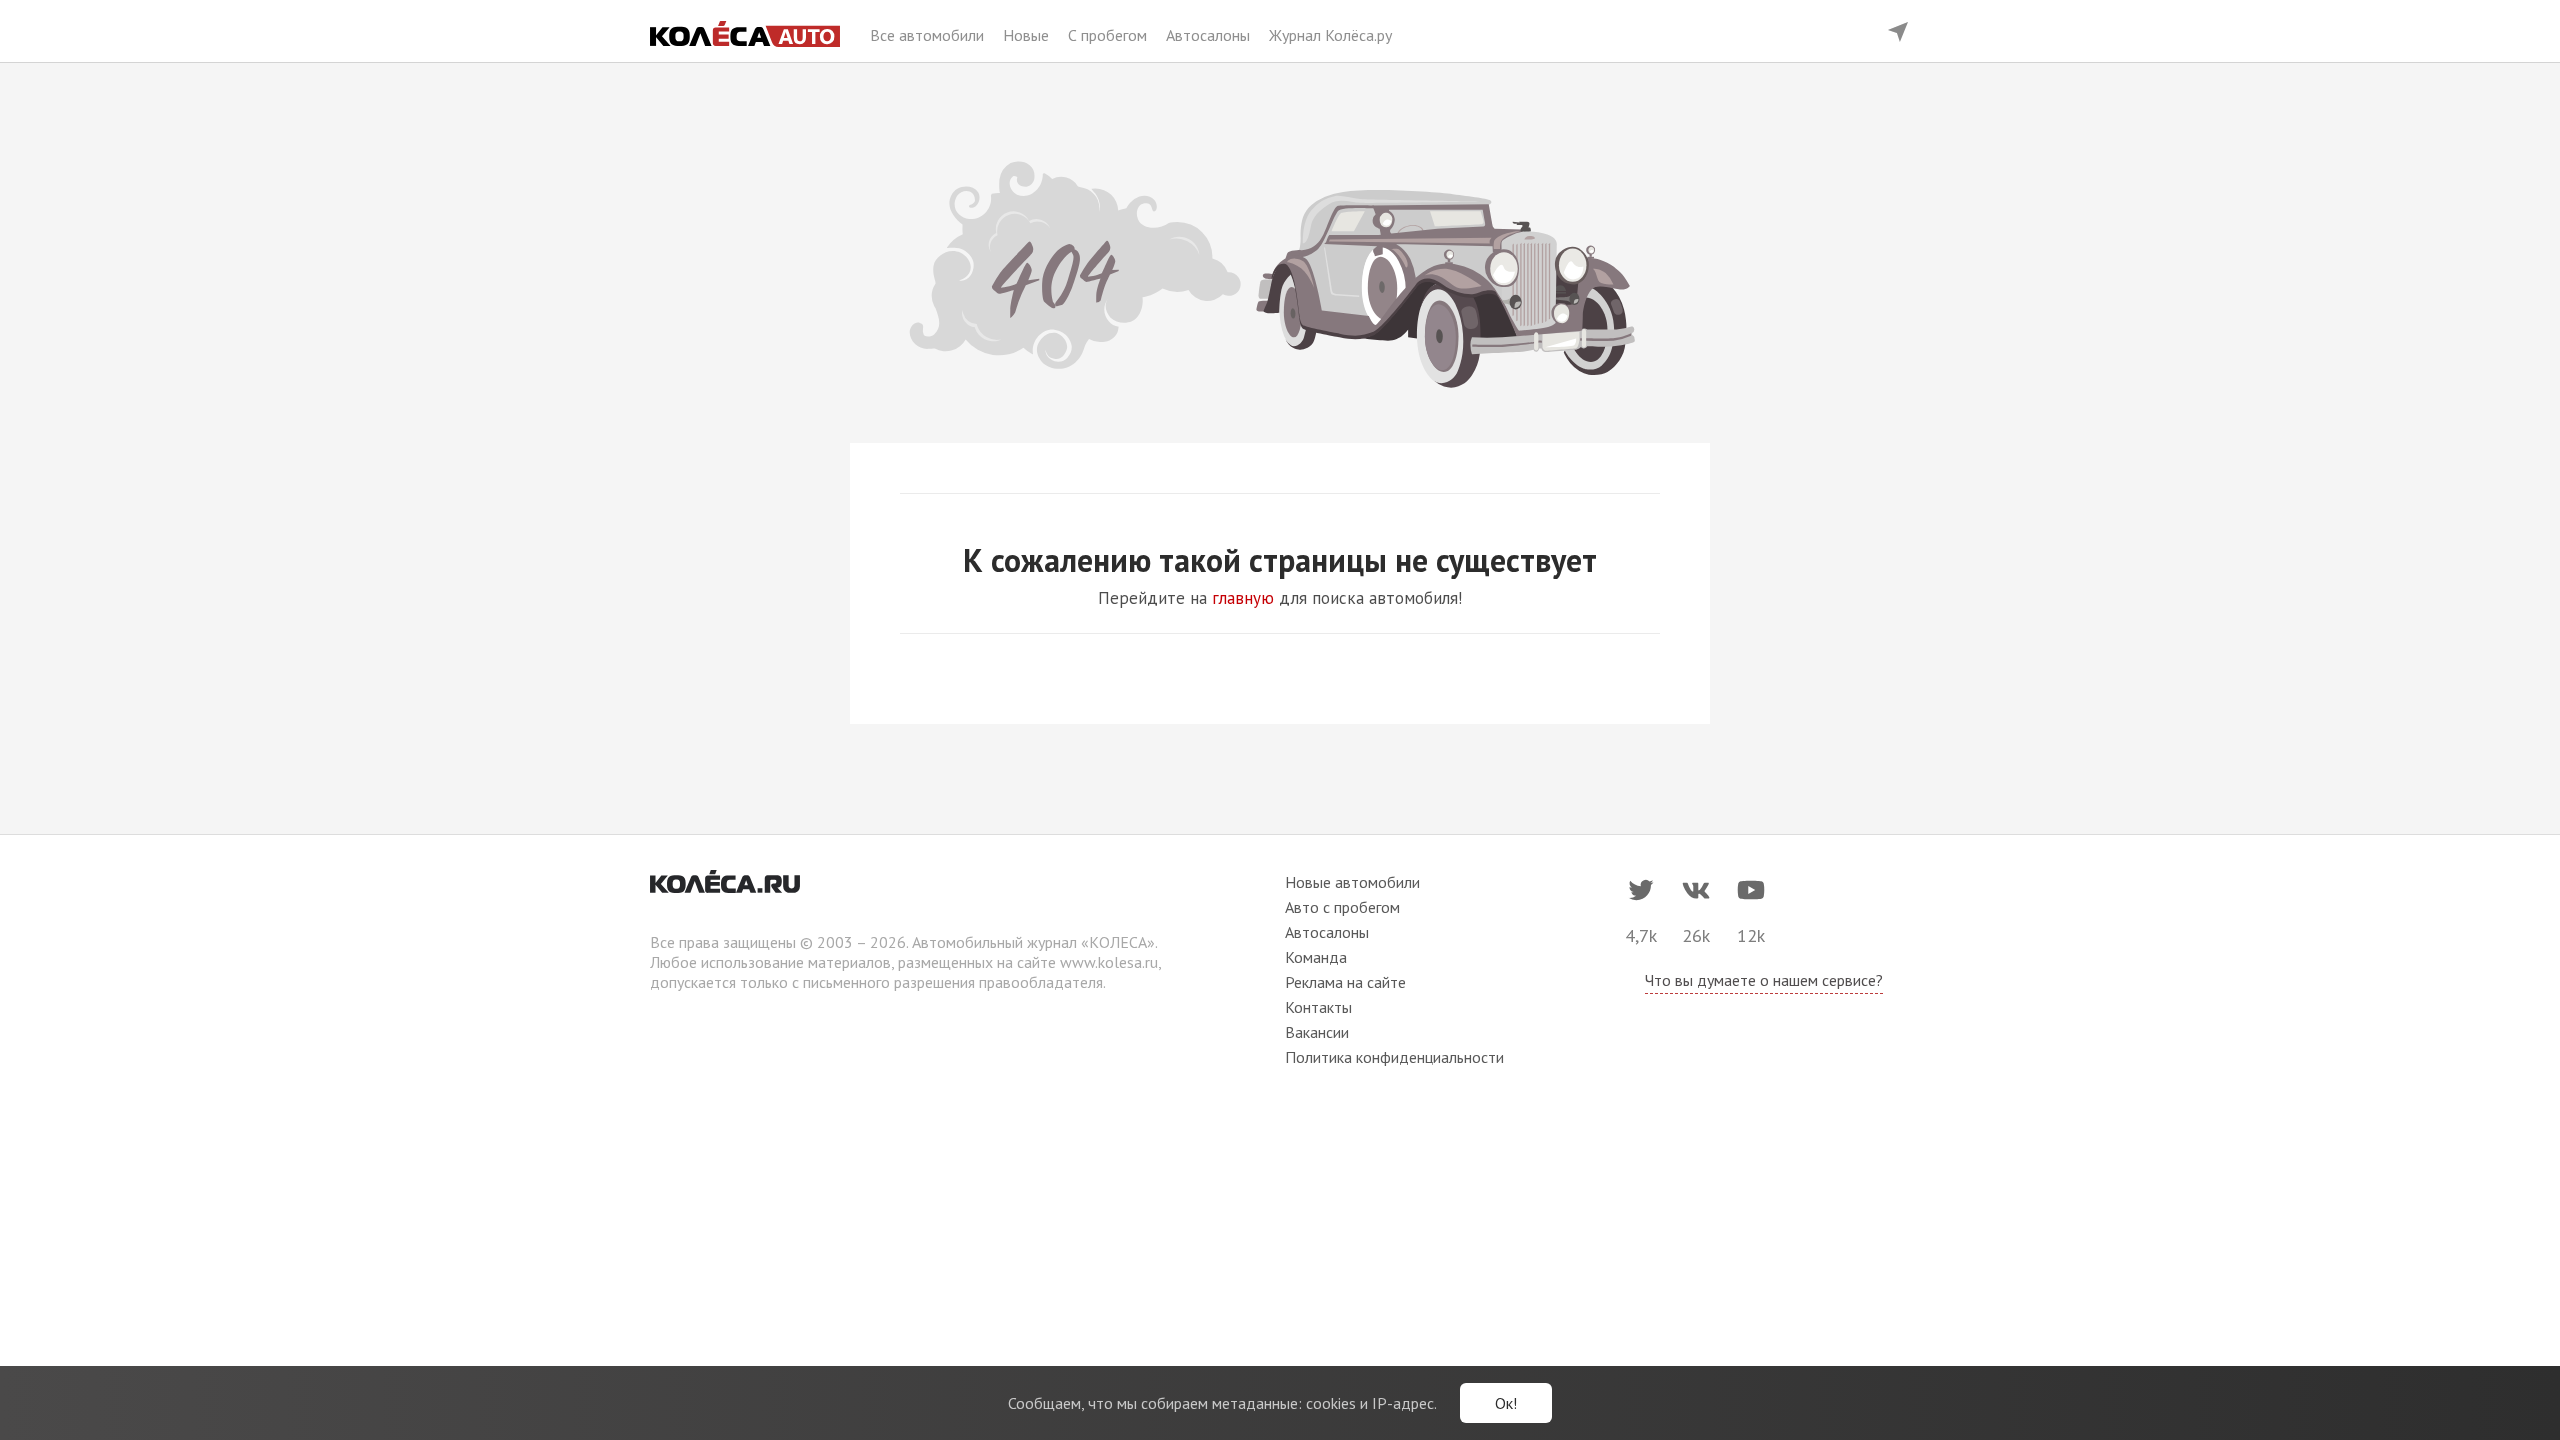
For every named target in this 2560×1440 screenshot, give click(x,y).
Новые (1028, 35)
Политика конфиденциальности (1394, 1057)
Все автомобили (929, 35)
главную (1243, 598)
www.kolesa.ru (1109, 962)
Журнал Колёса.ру (1330, 35)
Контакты (1318, 1007)
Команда (1316, 957)
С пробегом (1109, 35)
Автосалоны (1210, 35)
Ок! (1506, 1403)
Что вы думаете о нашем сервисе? (1764, 980)
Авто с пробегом (1342, 907)
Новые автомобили (1352, 882)
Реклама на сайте (1345, 982)
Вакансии (1317, 1032)
